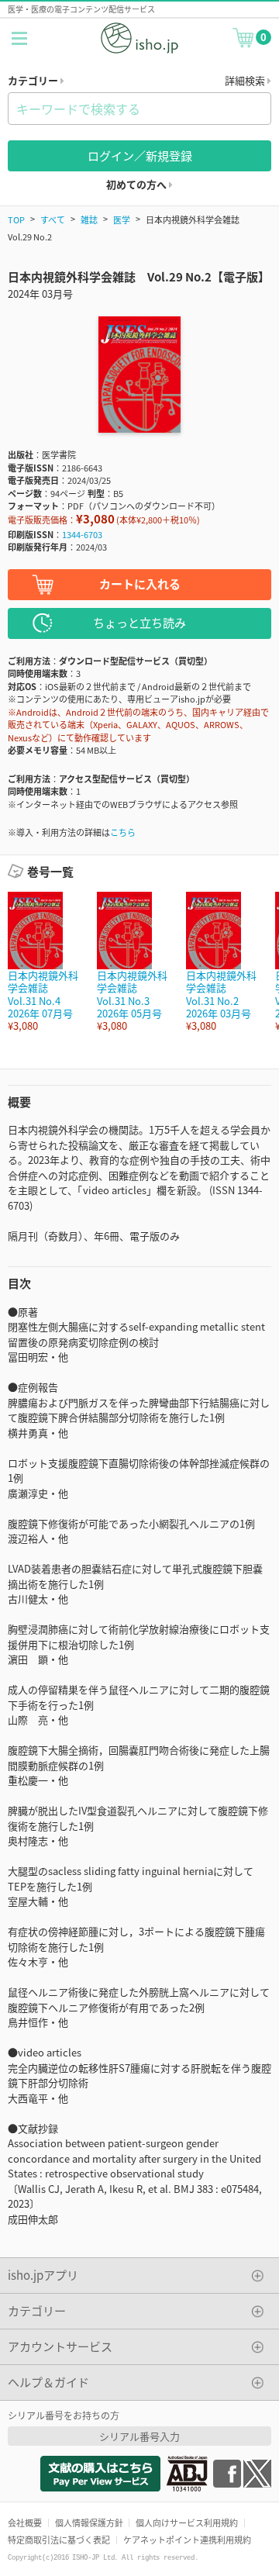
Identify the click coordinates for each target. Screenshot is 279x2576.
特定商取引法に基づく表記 (59, 2540)
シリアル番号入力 (139, 2436)
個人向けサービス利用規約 (187, 2522)
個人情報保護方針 (89, 2522)
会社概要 (25, 2522)
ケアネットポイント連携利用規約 (187, 2540)
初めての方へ (138, 184)
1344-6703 (82, 534)
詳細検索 (246, 80)
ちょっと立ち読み (139, 622)
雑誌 (89, 219)
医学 (122, 219)
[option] (45, 962)
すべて (53, 219)
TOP (16, 219)
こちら (123, 832)
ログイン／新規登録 (140, 155)
